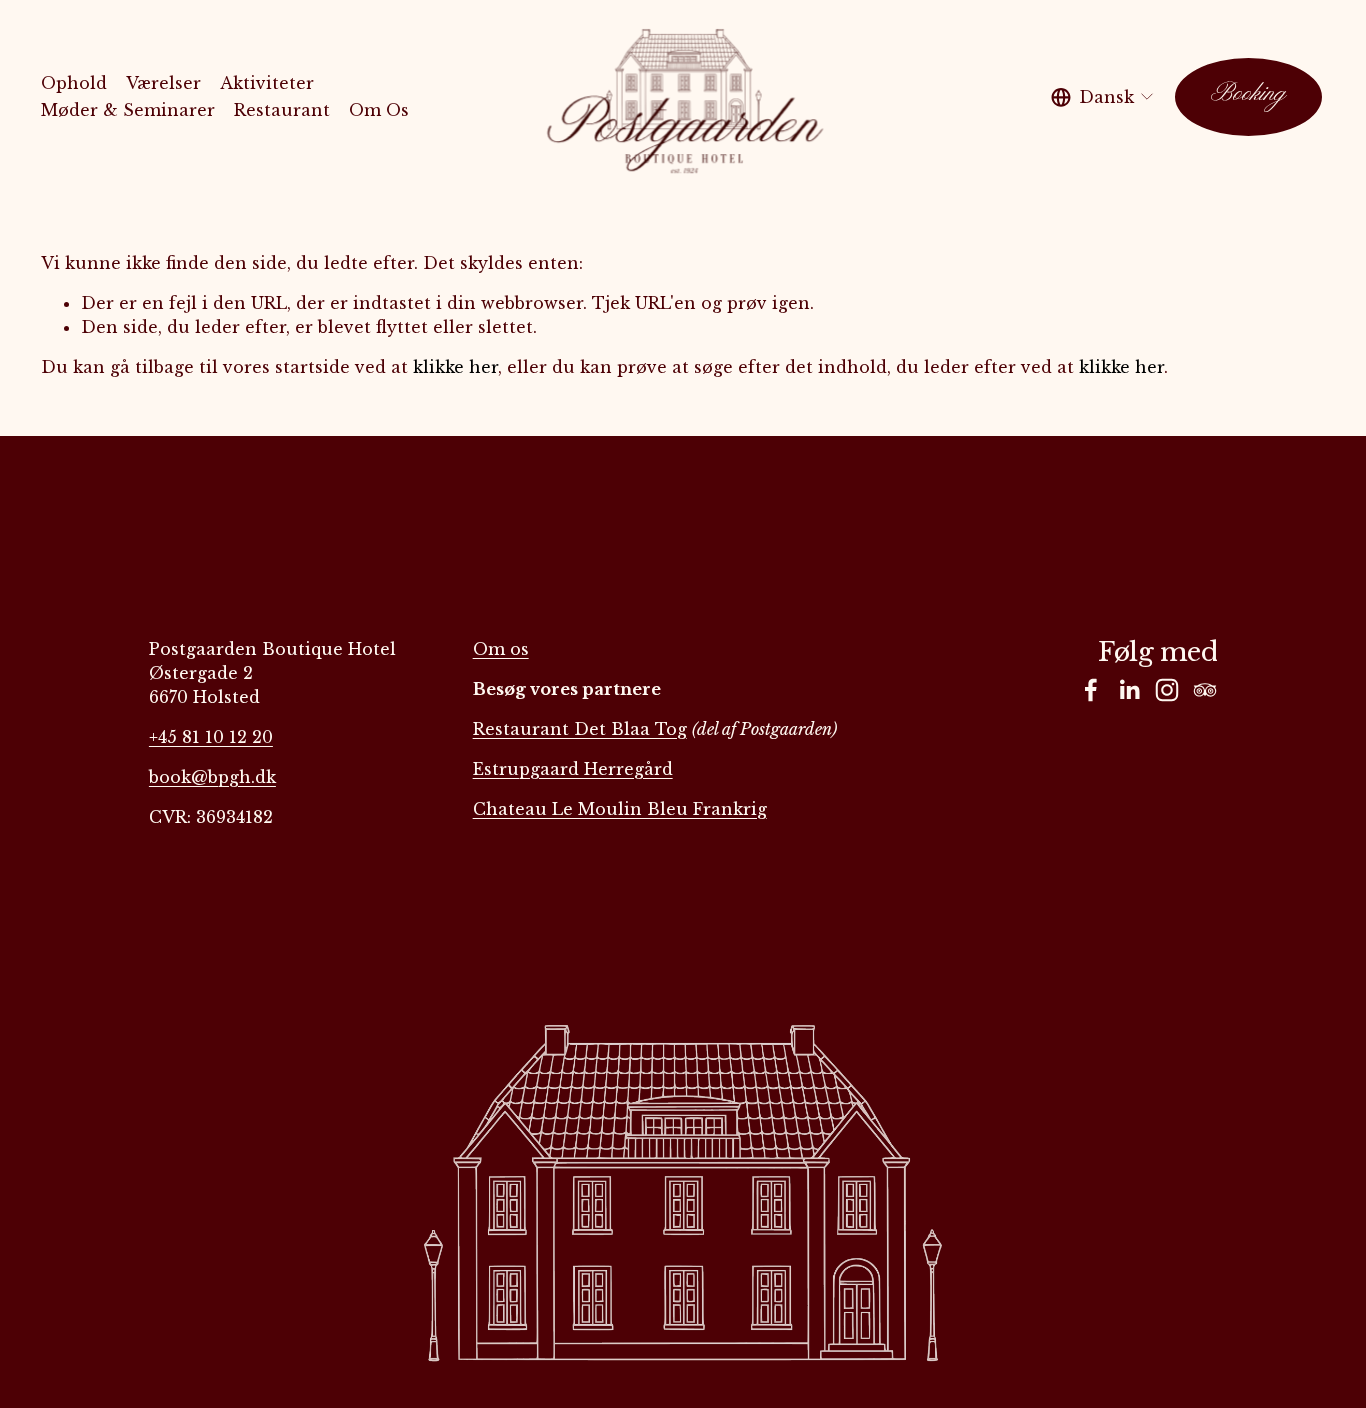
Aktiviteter (267, 83)
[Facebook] (1091, 690)
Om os (501, 649)
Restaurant (282, 110)
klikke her (455, 367)
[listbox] (1103, 96)
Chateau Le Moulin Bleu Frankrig (620, 809)
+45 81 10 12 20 (211, 737)
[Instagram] (1167, 690)
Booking (1248, 97)
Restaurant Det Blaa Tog (580, 729)
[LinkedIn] (1129, 690)
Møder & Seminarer (128, 110)
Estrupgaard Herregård (573, 769)
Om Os (379, 110)
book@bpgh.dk (212, 777)
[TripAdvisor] (1205, 690)
